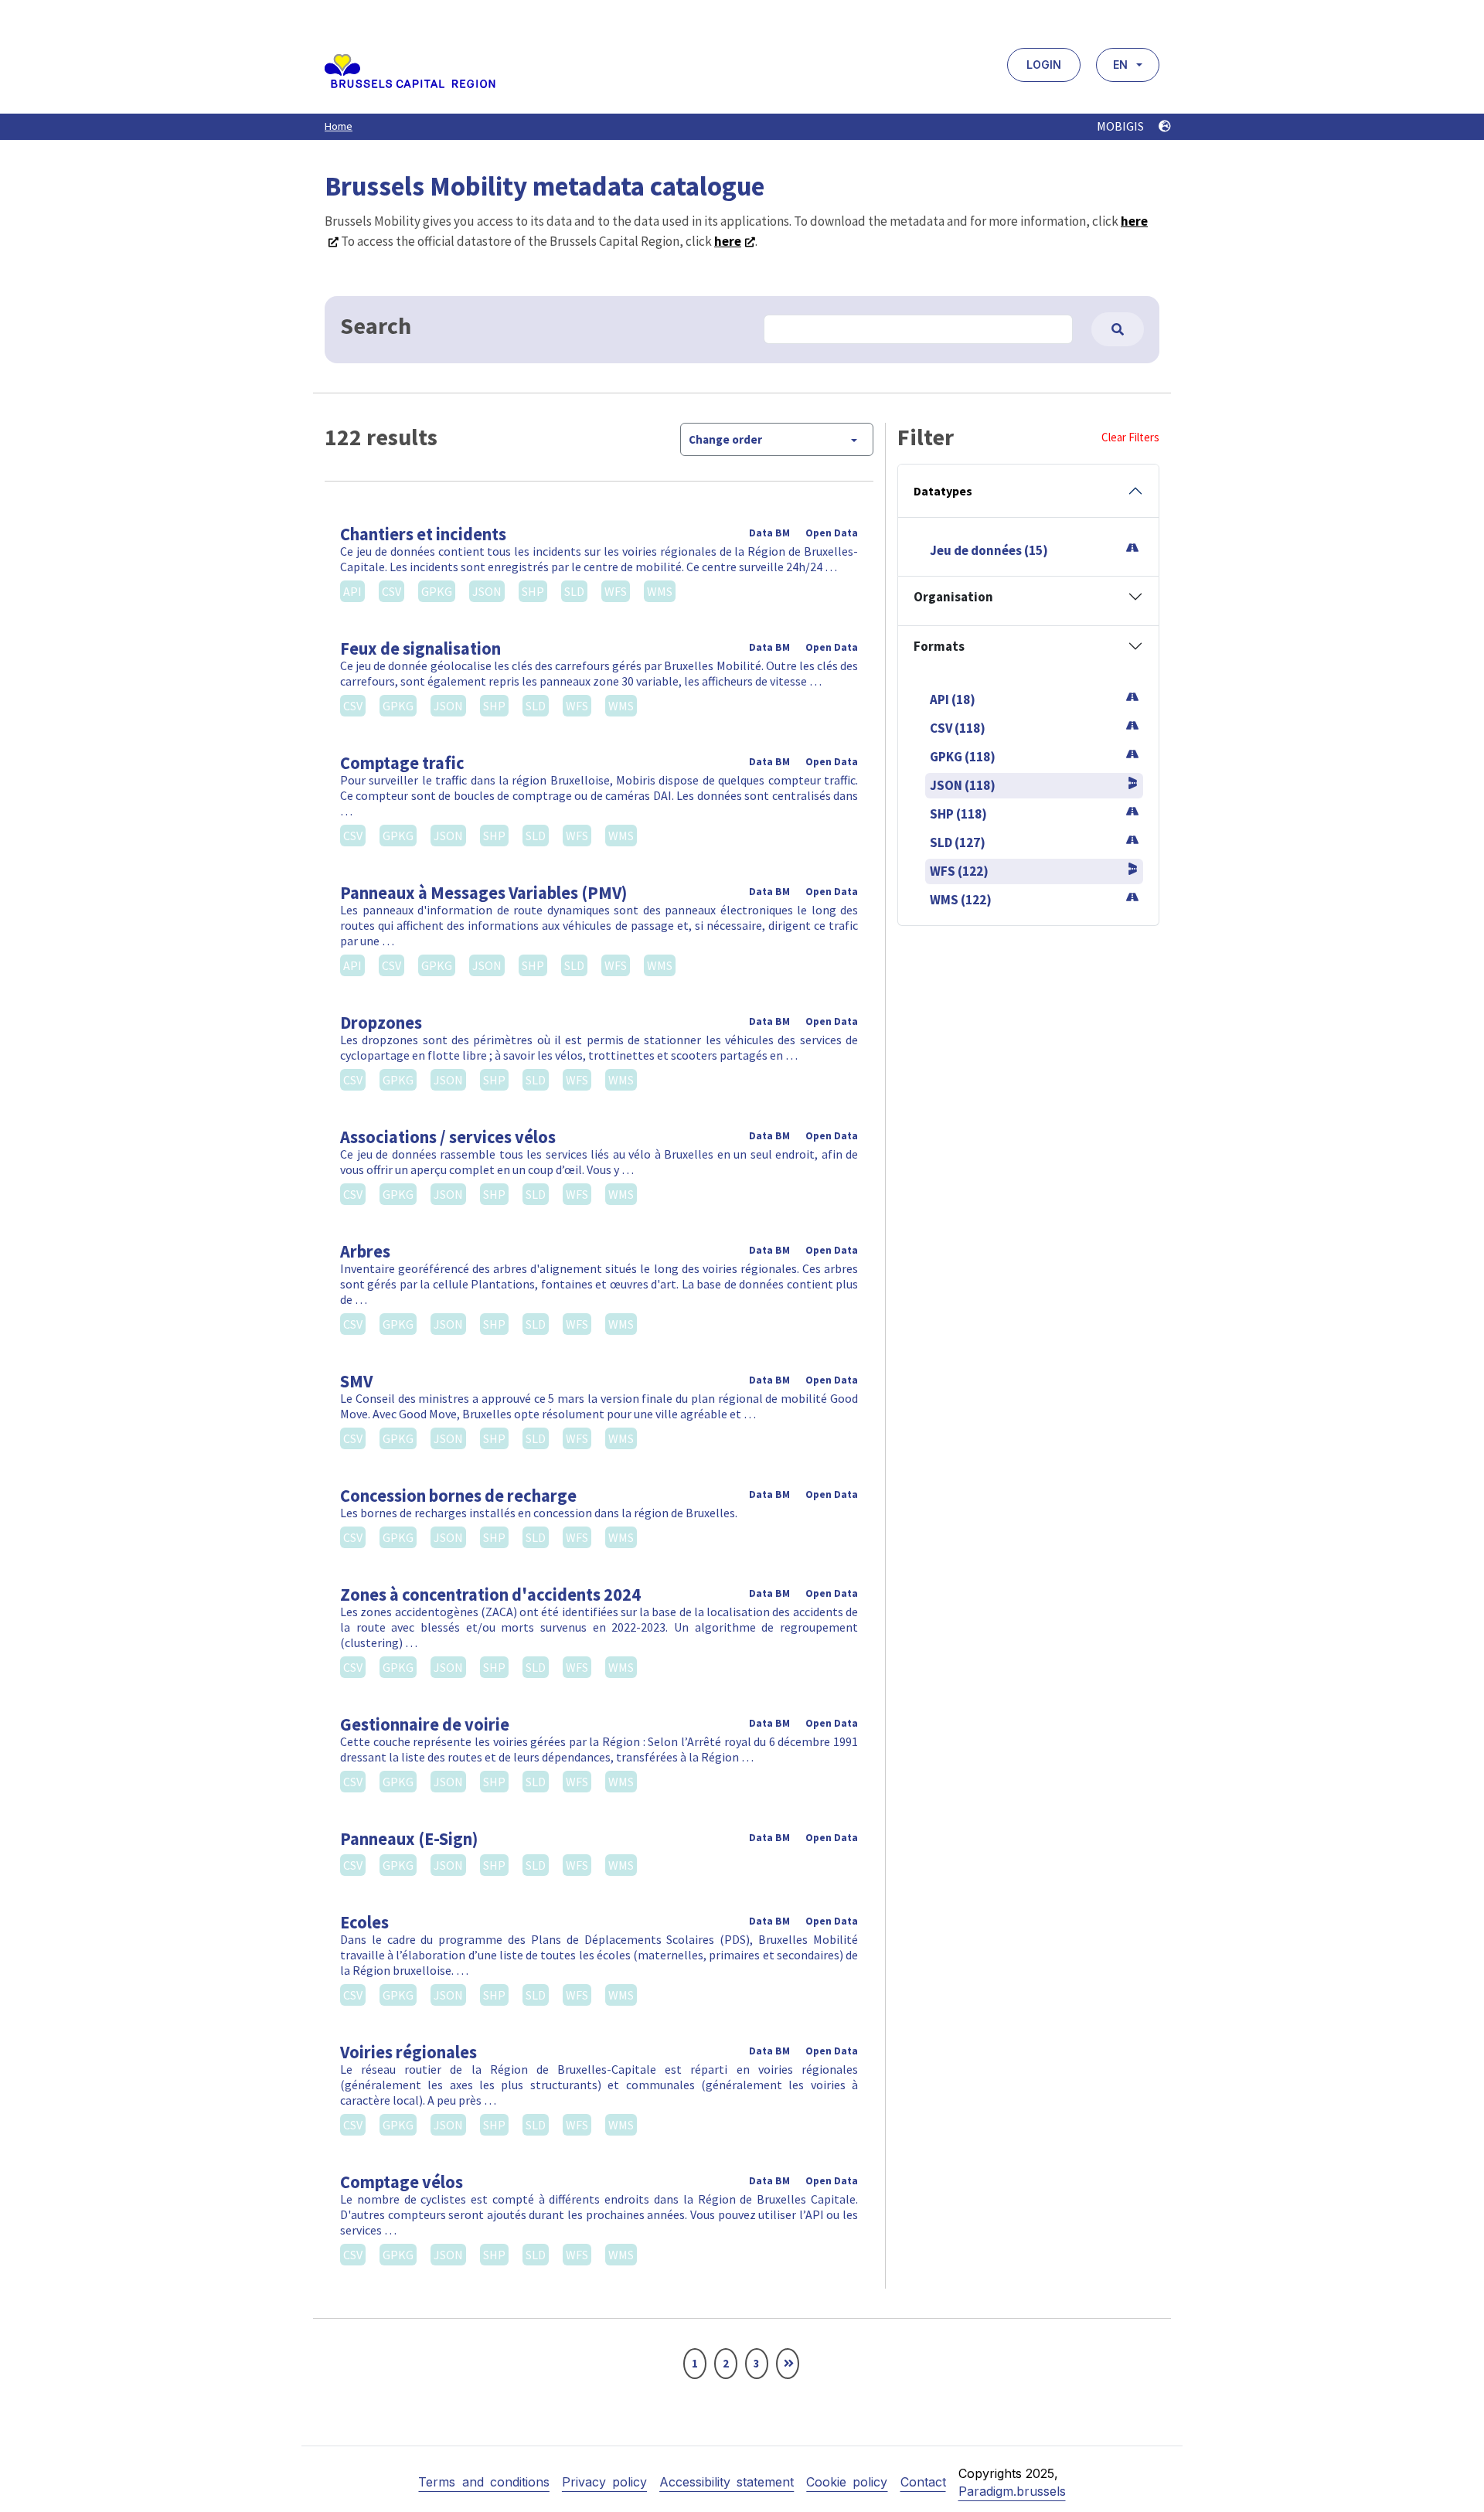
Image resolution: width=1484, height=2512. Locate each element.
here (728, 241)
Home (339, 126)
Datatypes (943, 491)
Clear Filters (1130, 437)
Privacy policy (604, 2482)
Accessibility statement (727, 2482)
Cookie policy (847, 2482)
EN (1120, 65)
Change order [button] (725, 439)
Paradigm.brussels (1012, 2491)
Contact (923, 2482)
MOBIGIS (1122, 126)
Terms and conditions (483, 2482)
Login (1044, 65)
